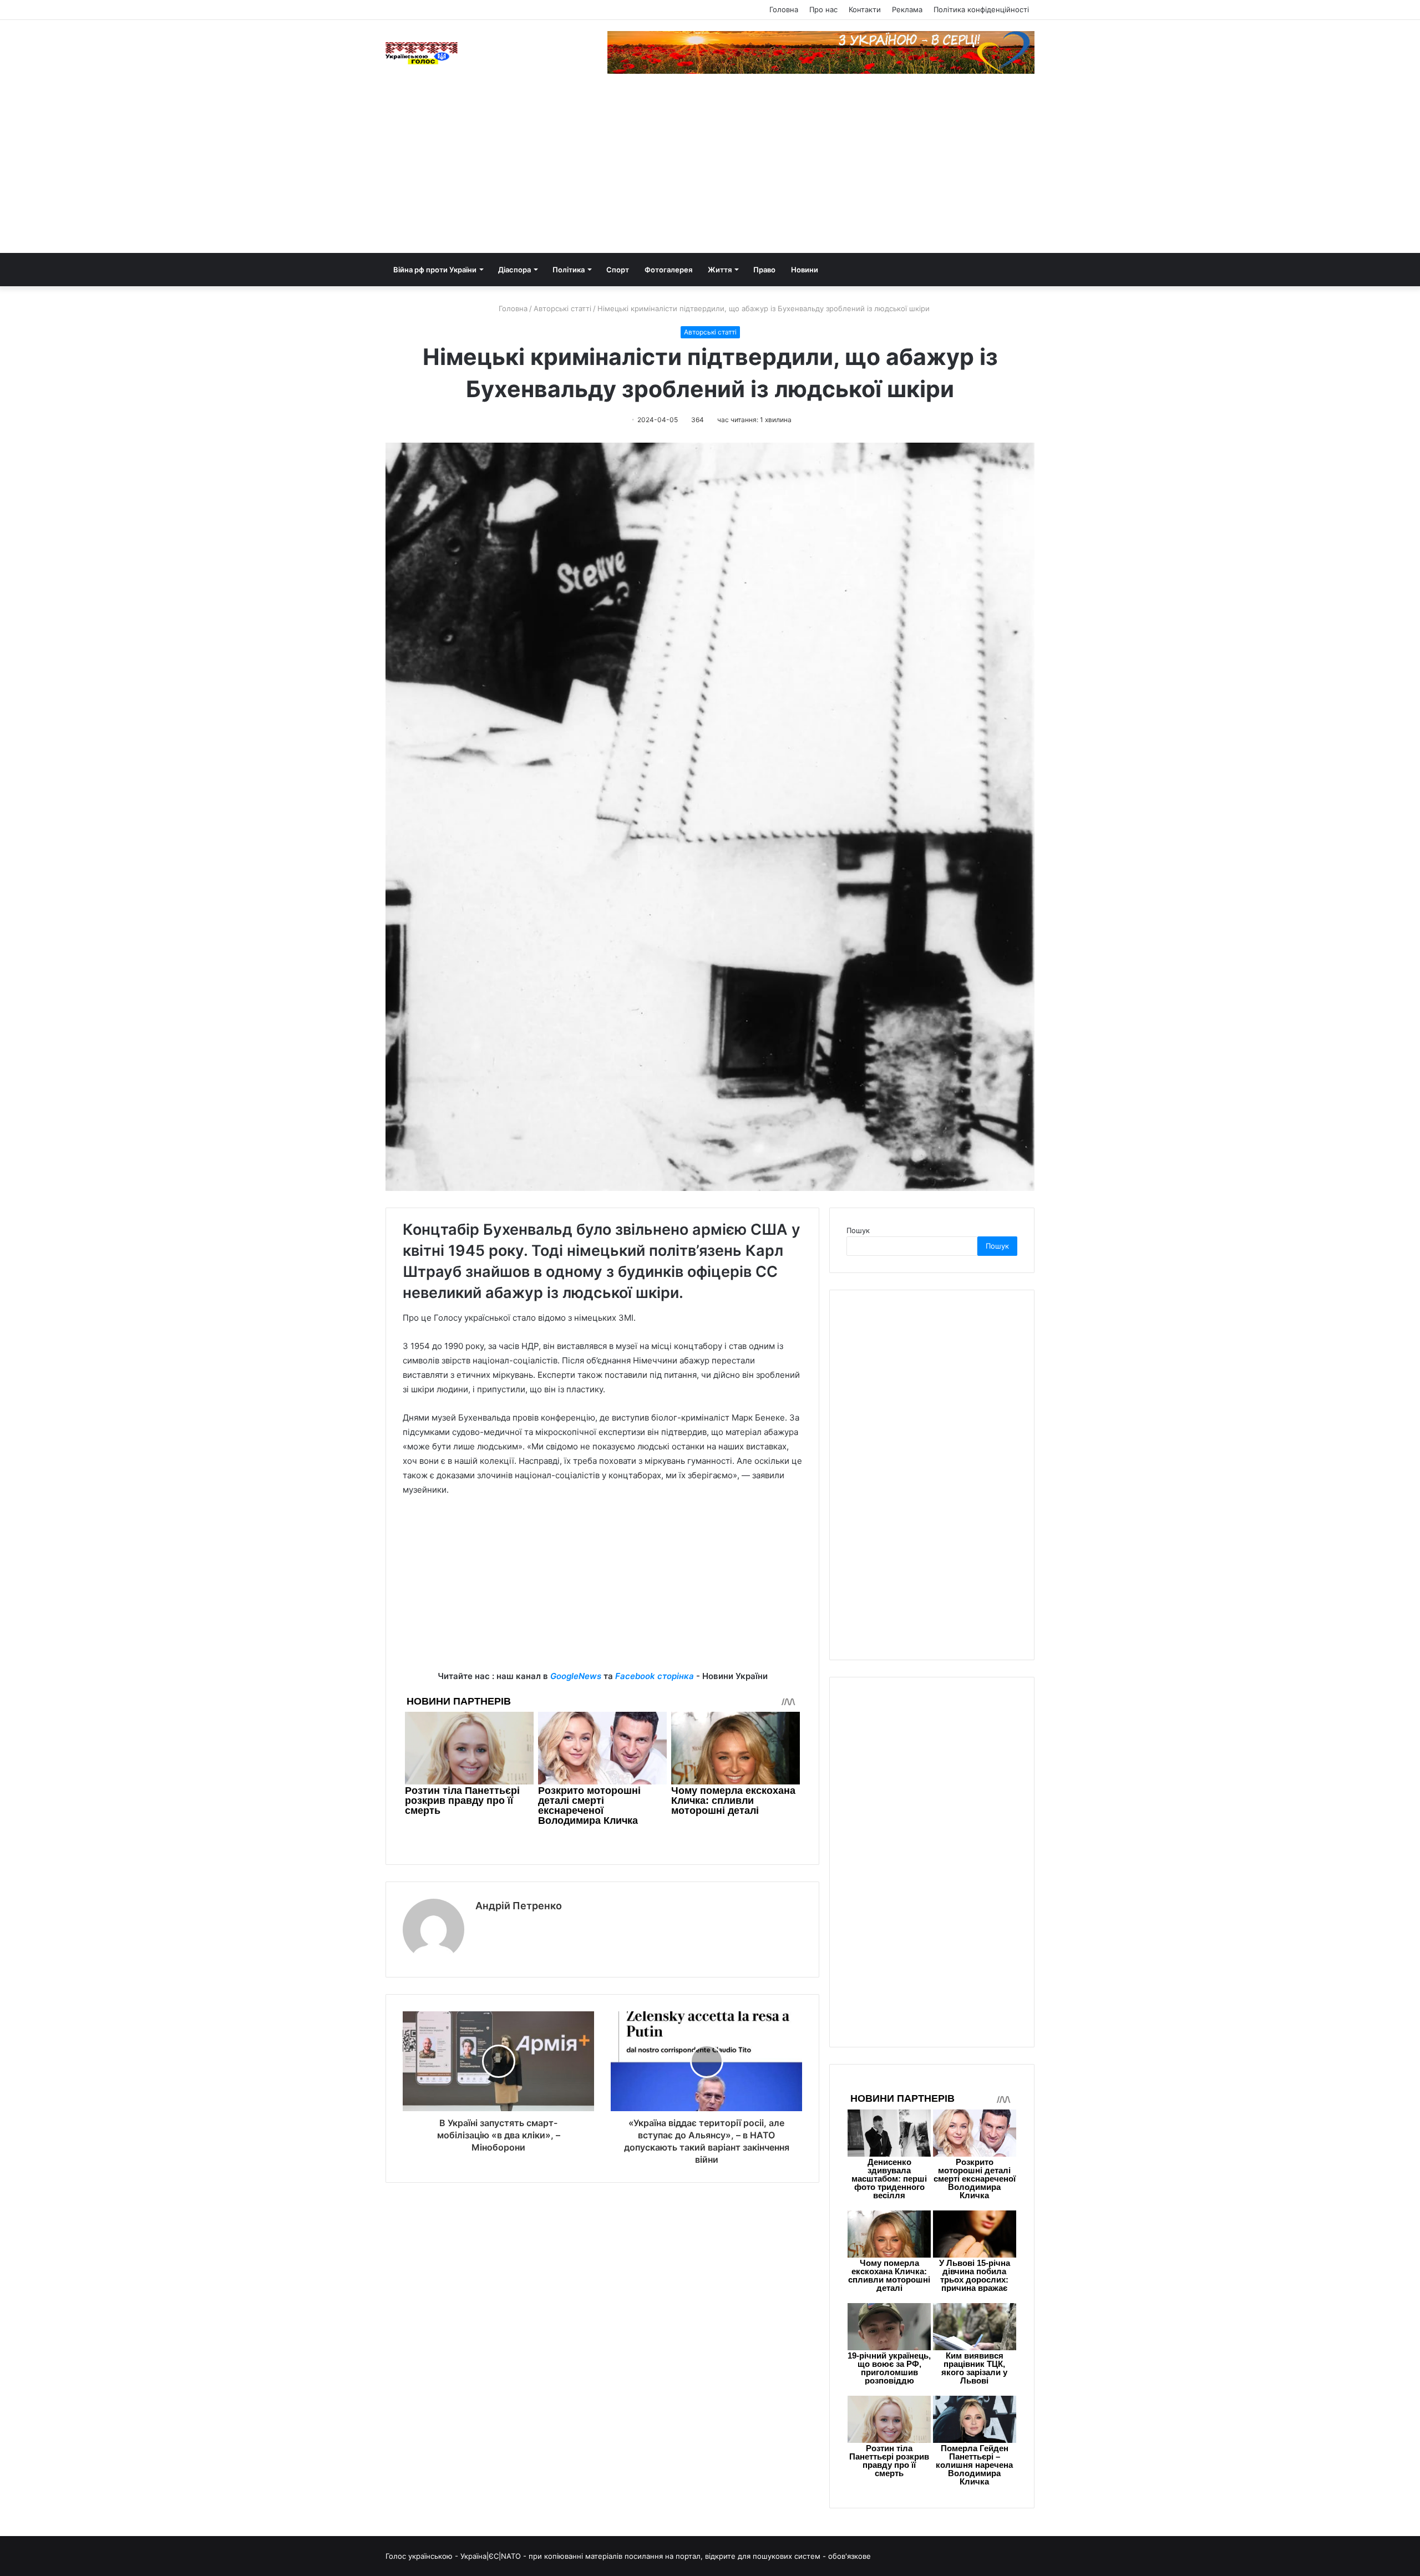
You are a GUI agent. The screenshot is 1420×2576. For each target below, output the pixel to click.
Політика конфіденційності (981, 9)
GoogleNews (576, 1676)
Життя (720, 270)
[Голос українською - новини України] (422, 53)
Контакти (865, 9)
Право (764, 270)
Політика (569, 270)
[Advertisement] (710, 170)
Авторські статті (562, 308)
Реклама (907, 9)
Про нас (823, 9)
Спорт (618, 270)
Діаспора (514, 270)
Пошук (858, 1230)
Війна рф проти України (435, 270)
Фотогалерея (668, 270)
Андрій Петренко (519, 1906)
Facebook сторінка (655, 1676)
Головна (784, 9)
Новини (805, 270)
